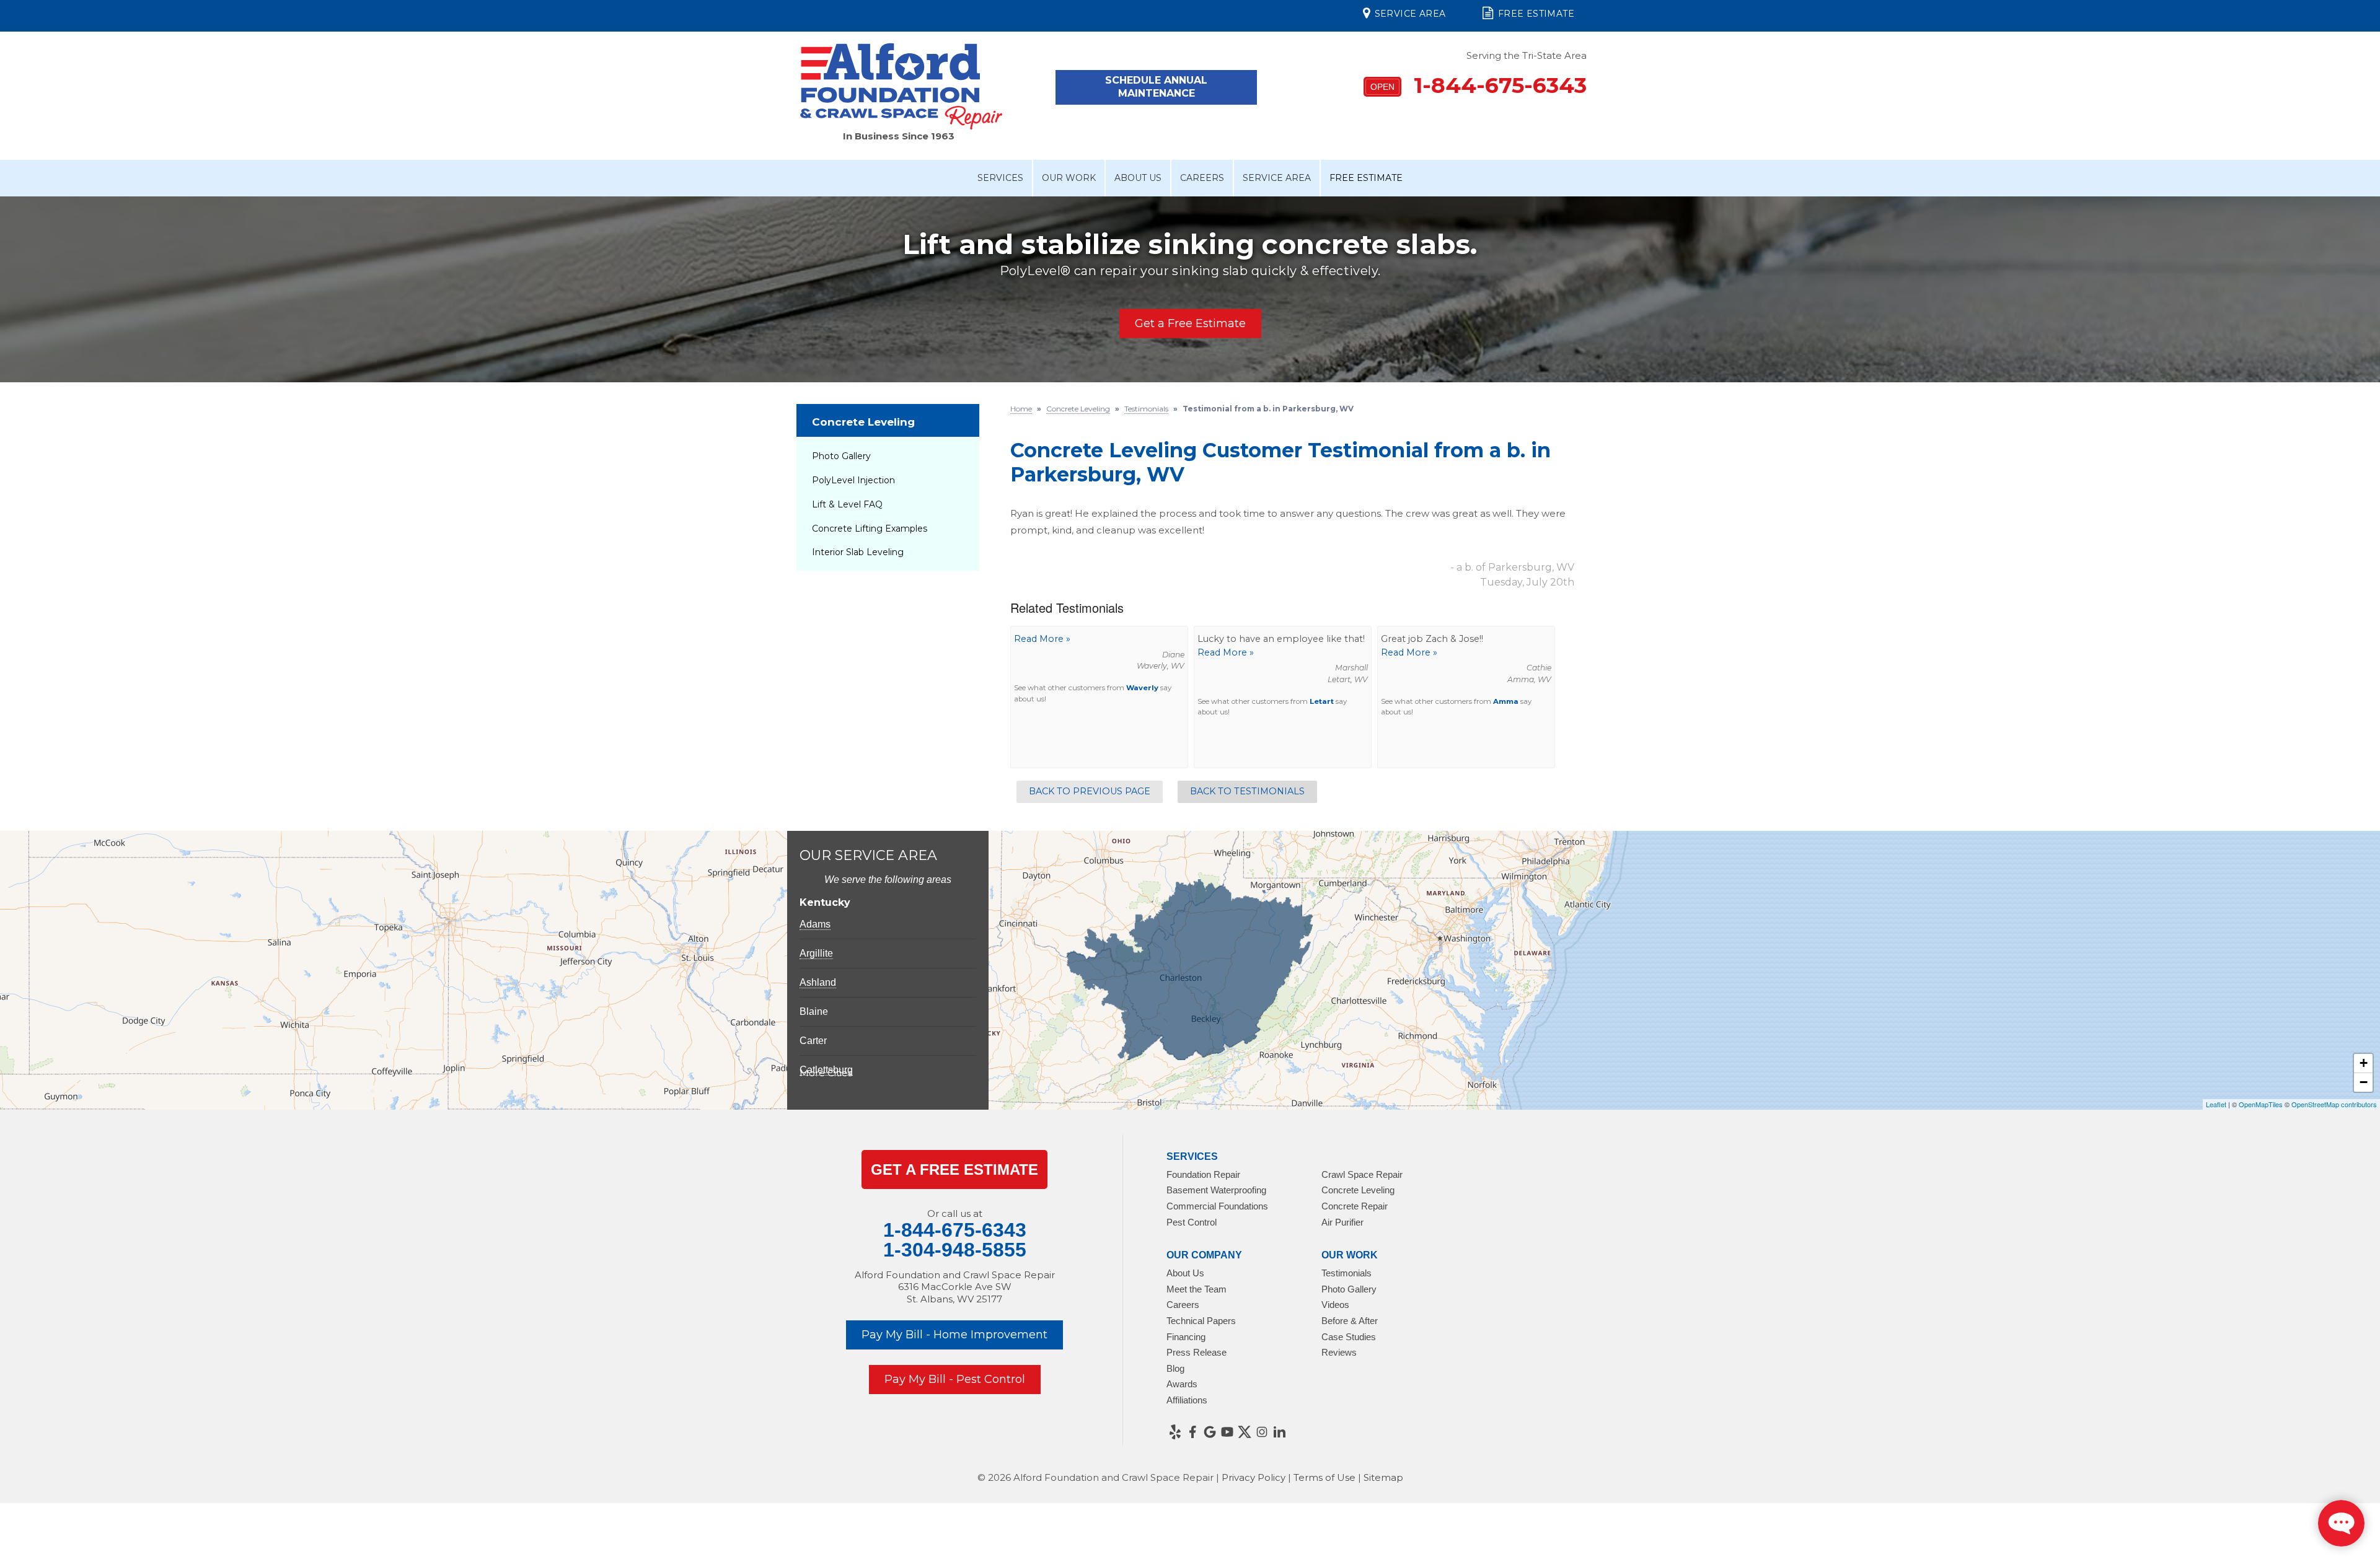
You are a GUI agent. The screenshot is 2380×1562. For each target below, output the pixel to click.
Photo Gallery (841, 456)
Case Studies (1349, 1337)
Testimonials (1346, 1273)
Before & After (1350, 1321)
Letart (1322, 701)
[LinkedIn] (1279, 1432)
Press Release (1197, 1352)
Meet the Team (1197, 1289)
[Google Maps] (1210, 1432)
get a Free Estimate (954, 1169)
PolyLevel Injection (853, 480)
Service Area (1410, 14)
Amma (1506, 701)
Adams (815, 924)
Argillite (816, 953)
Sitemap (1383, 1477)
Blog (1175, 1368)
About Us (1138, 178)
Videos (1335, 1305)
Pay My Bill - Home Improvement (954, 1335)
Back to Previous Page (1090, 791)
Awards (1182, 1384)
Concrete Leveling (863, 422)
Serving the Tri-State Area (1527, 55)
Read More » (1042, 639)
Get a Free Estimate (1190, 323)
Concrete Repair (1355, 1206)
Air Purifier (1342, 1222)
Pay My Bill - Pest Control (955, 1379)
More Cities (826, 1073)
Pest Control (1192, 1222)
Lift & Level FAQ (847, 504)
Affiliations (1187, 1400)
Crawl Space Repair (1362, 1174)
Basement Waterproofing (1216, 1190)
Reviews (1339, 1352)
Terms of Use (1324, 1477)
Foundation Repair (1203, 1174)
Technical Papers (1201, 1321)
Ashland (818, 982)
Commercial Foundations (1217, 1206)
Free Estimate (1536, 14)
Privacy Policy (1254, 1477)
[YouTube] (1227, 1432)
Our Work (1069, 178)
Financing (1186, 1337)
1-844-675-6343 (1479, 85)
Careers (1202, 178)
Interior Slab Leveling (858, 552)
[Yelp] (1175, 1432)
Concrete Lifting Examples (870, 529)
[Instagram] (1262, 1432)
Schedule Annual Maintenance (1156, 87)
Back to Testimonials (1247, 791)
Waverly (1142, 688)
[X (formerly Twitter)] (1245, 1432)
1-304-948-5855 (955, 1250)
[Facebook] (1192, 1432)
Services (1000, 178)
